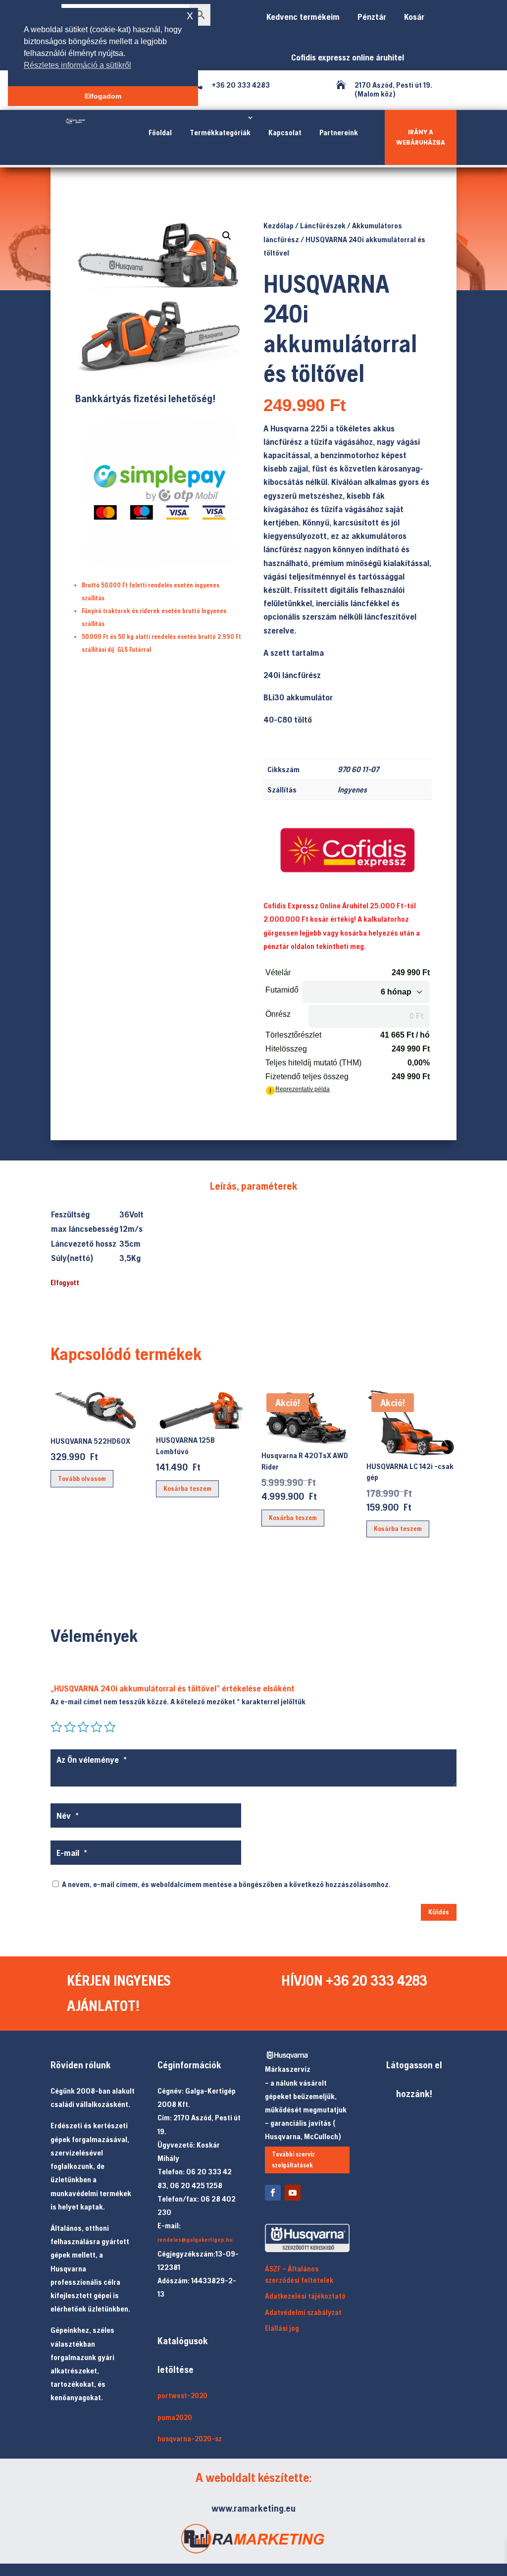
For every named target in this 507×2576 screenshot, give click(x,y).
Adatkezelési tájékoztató (305, 2296)
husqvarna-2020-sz (190, 2439)
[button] (227, 236)
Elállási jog (282, 2328)
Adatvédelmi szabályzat (303, 2312)
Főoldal (160, 132)
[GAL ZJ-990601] (159, 370)
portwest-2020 (182, 2395)
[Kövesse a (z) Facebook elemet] (273, 2193)
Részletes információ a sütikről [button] (77, 65)
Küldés (439, 1912)
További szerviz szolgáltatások (293, 2160)
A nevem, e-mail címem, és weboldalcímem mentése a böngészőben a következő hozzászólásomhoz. (226, 1884)
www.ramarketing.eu (253, 2508)
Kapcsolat (285, 132)
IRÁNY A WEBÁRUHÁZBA (421, 137)
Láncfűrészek (323, 225)
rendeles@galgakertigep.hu (195, 2240)
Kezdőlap (279, 225)
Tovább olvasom (82, 1478)
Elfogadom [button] (103, 96)
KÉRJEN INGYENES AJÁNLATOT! (119, 1993)
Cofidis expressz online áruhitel (345, 57)
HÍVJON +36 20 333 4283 (354, 1980)
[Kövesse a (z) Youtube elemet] (293, 2193)
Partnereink (339, 132)
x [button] (190, 15)
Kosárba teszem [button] (187, 1488)
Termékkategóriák (220, 132)
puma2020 (175, 2417)
